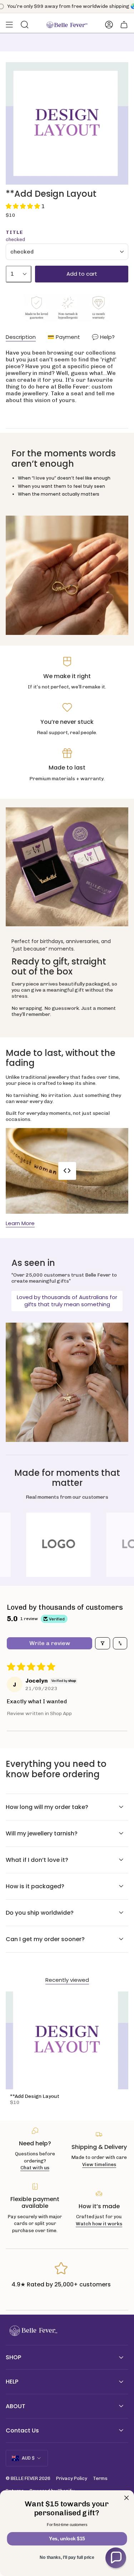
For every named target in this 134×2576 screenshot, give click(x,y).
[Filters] (103, 1643)
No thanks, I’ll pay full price (67, 2558)
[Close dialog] (127, 2498)
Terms (100, 2478)
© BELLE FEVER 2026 (28, 2478)
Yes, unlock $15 (67, 2539)
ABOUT (16, 2406)
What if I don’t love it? (37, 1860)
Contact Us (22, 2430)
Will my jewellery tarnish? (42, 1833)
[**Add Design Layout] (67, 2040)
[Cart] (124, 25)
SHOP (13, 2357)
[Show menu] (9, 25)
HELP (12, 2382)
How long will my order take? (47, 1807)
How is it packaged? (35, 1886)
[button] (24, 206)
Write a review (50, 1643)
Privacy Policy (72, 2478)
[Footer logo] (33, 2331)
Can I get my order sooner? (45, 1939)
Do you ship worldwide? (40, 1913)
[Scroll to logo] (68, 1545)
